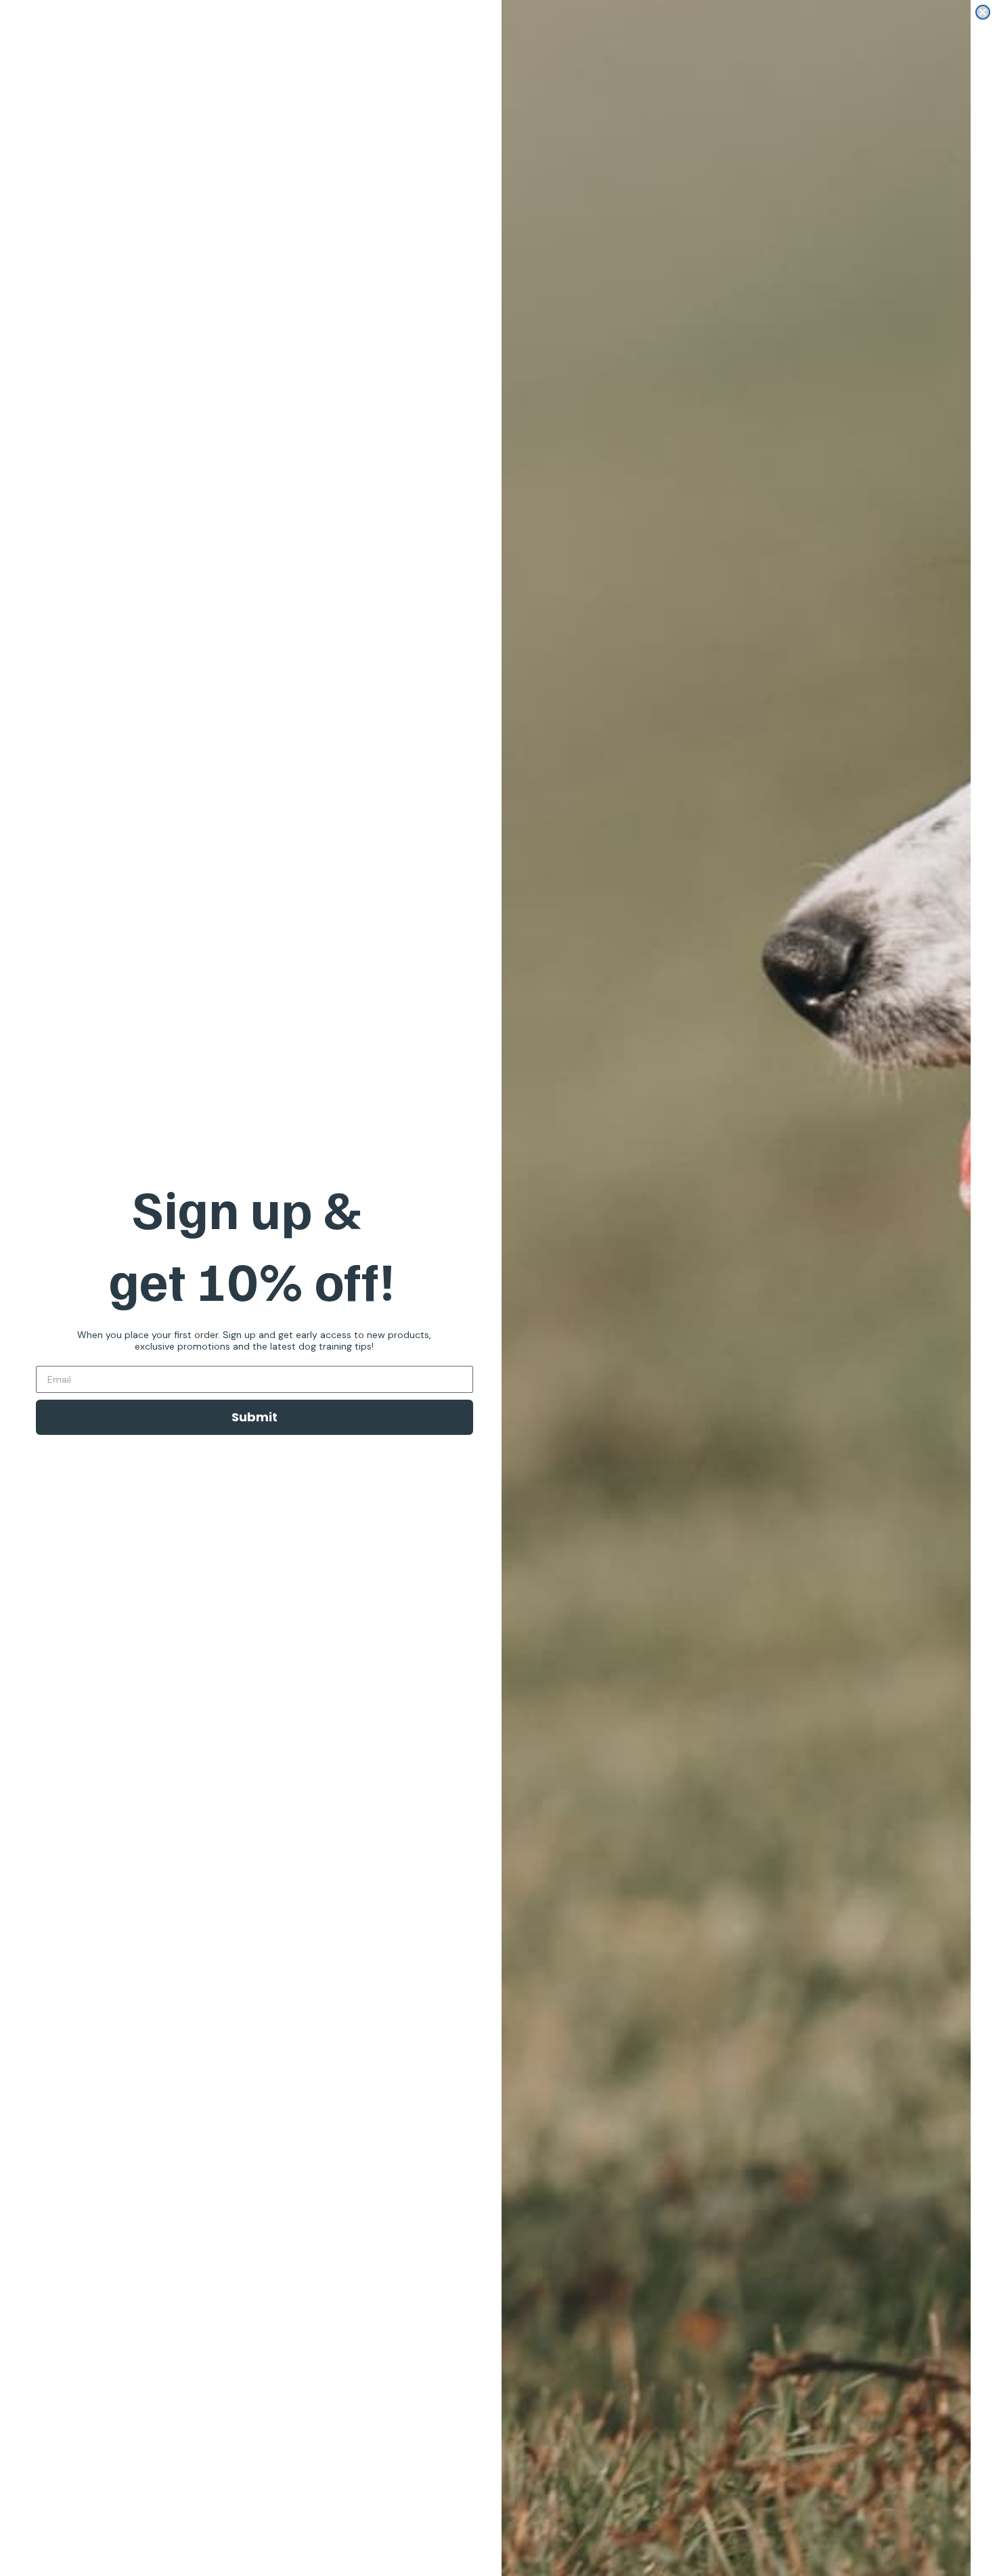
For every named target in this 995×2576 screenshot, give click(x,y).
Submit (255, 1417)
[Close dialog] (983, 12)
